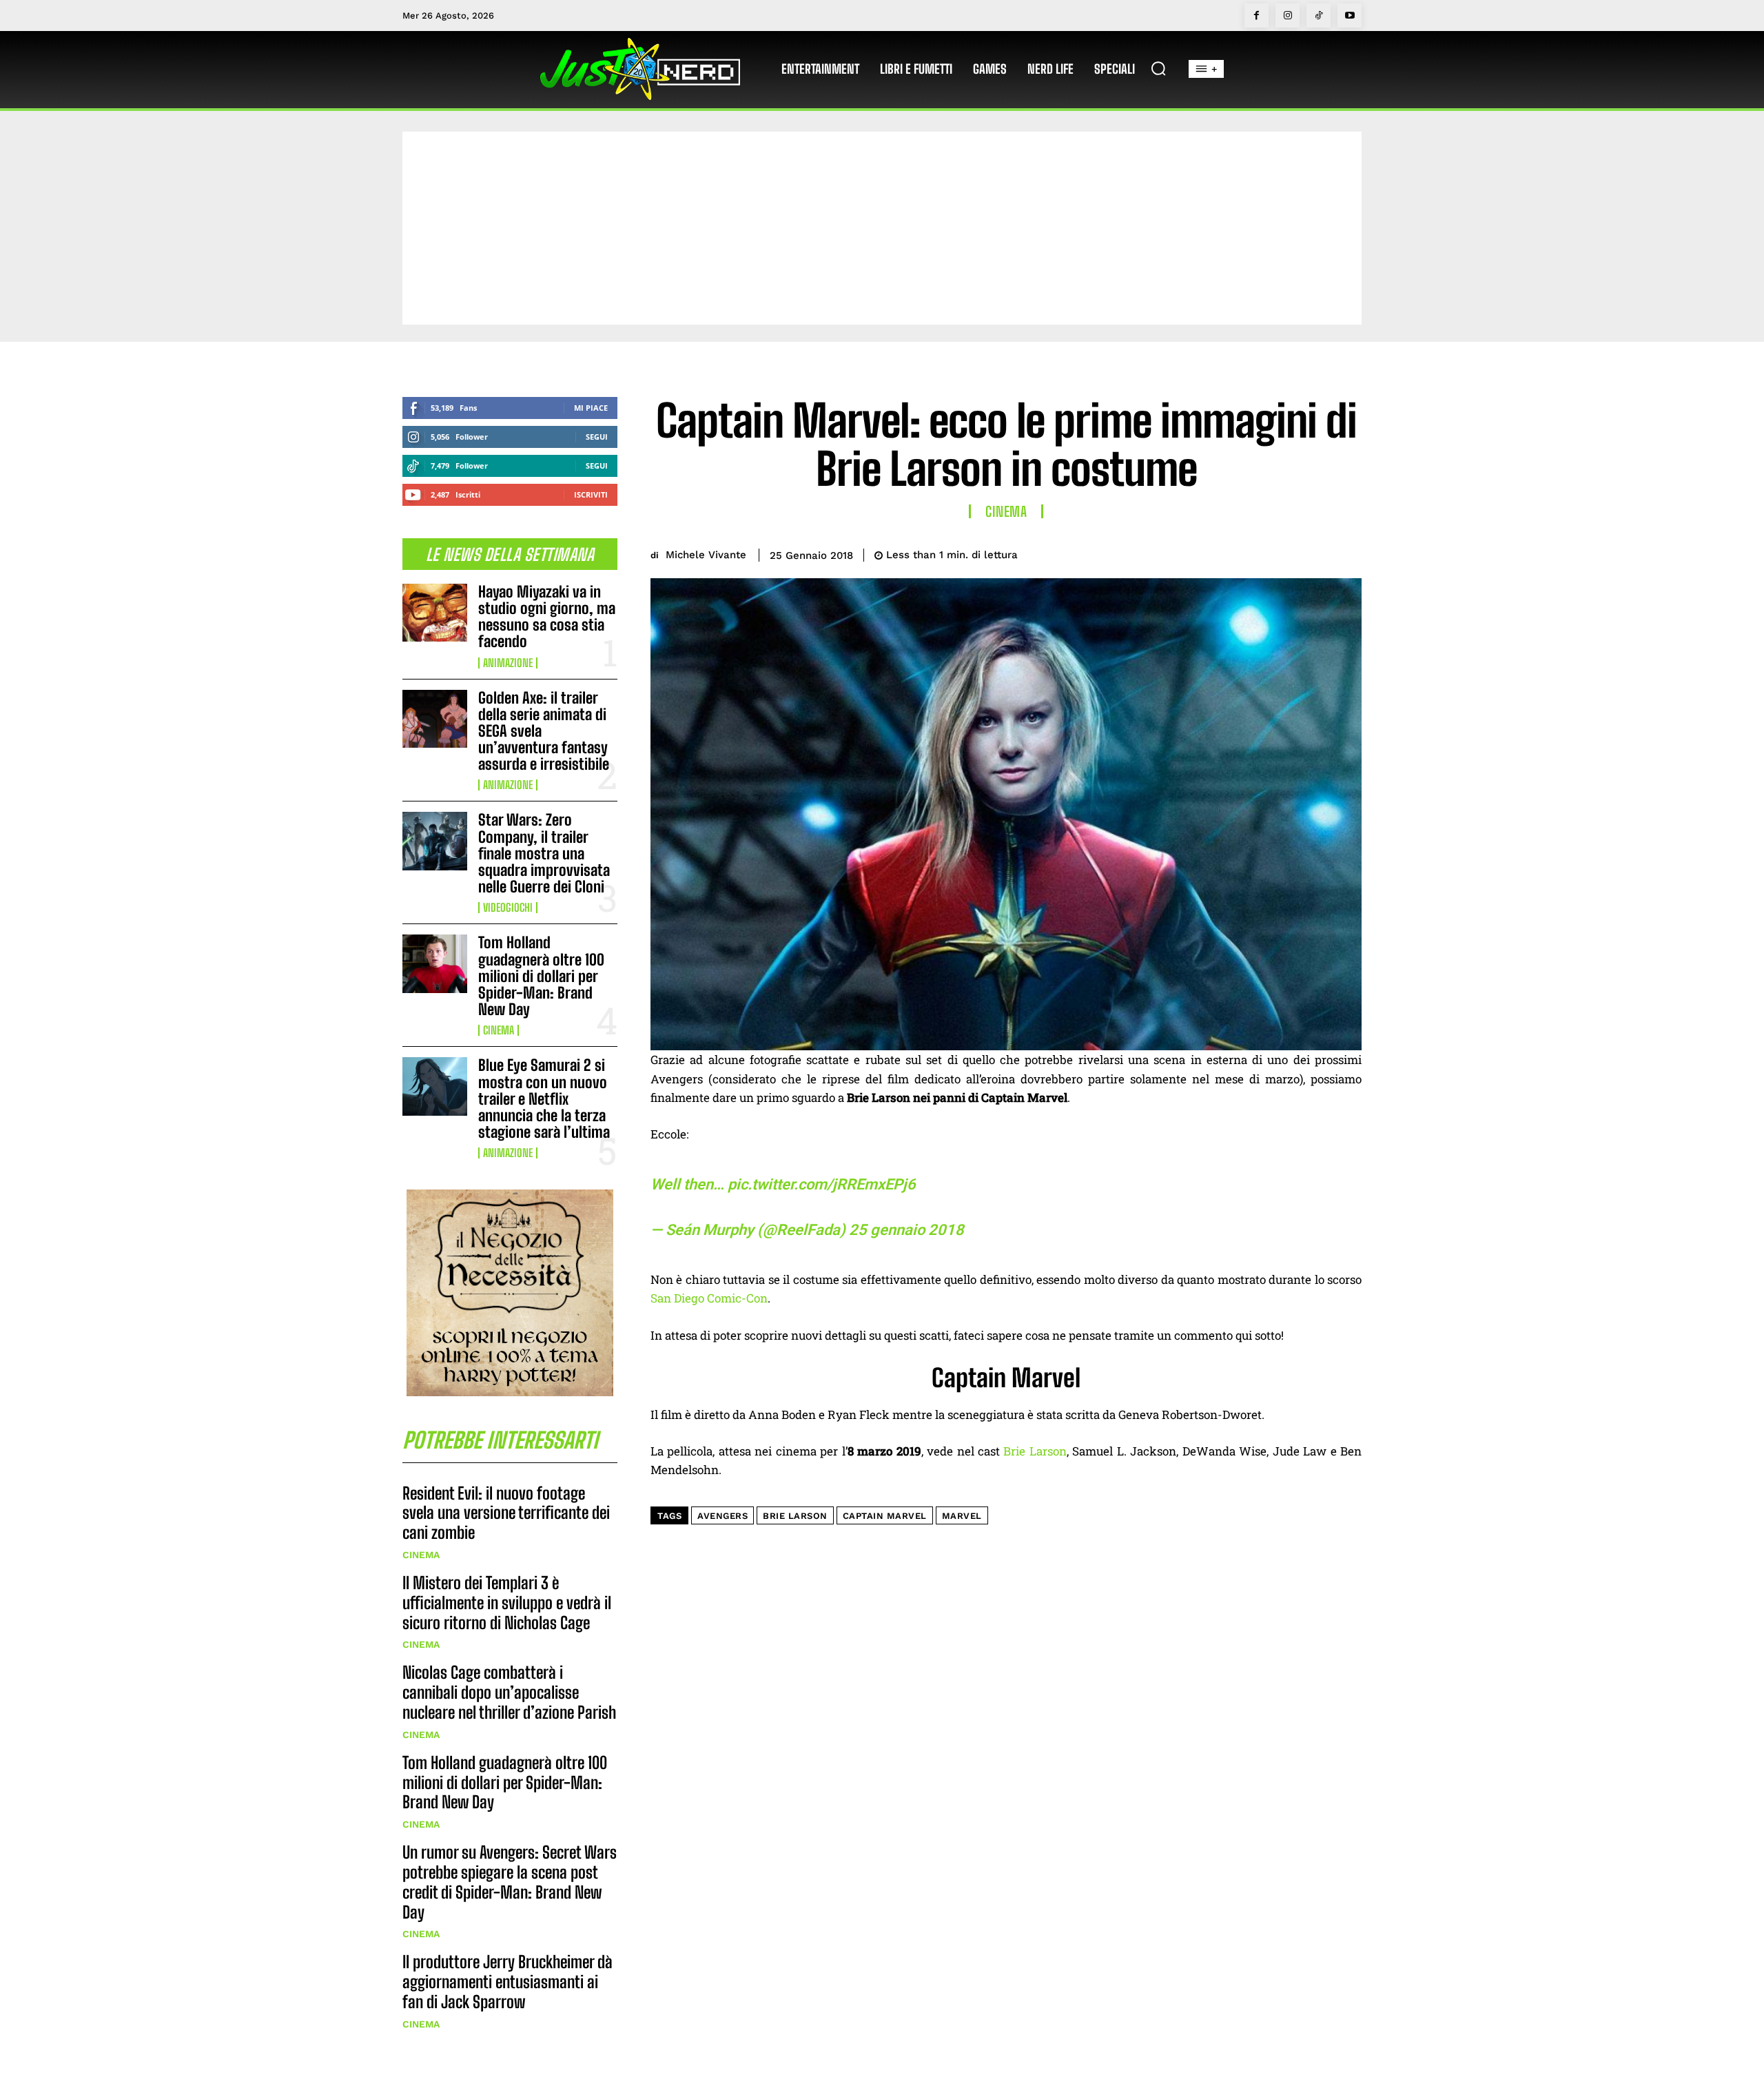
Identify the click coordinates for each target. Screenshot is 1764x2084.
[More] (1347, 553)
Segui (597, 437)
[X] (1251, 553)
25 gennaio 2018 (906, 1230)
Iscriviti (591, 494)
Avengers (722, 1516)
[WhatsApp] (1315, 553)
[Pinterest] (1283, 553)
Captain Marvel (885, 1516)
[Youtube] (1350, 16)
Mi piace (591, 408)
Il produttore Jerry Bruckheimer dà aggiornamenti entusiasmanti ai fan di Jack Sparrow (507, 1982)
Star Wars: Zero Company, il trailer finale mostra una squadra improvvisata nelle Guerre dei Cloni (544, 853)
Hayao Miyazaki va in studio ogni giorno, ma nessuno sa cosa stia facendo (547, 617)
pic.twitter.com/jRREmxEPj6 (822, 1184)
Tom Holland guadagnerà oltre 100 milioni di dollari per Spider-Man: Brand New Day (541, 976)
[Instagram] (1288, 16)
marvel (962, 1516)
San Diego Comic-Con (709, 1298)
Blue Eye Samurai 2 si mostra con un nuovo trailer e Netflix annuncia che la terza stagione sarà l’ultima (544, 1099)
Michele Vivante (706, 555)
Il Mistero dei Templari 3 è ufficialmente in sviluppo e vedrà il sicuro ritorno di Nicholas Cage (507, 1603)
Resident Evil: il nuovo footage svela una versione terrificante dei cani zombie (506, 1513)
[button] (1158, 68)
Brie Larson (1035, 1451)
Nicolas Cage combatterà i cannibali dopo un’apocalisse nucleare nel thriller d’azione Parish (509, 1692)
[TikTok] (1319, 16)
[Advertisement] (882, 228)
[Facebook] (1257, 16)
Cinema (499, 1030)
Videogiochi (508, 908)
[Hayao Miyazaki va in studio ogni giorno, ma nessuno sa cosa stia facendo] (435, 613)
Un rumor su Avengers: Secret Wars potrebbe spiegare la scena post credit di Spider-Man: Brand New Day (510, 1882)
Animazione (508, 663)
